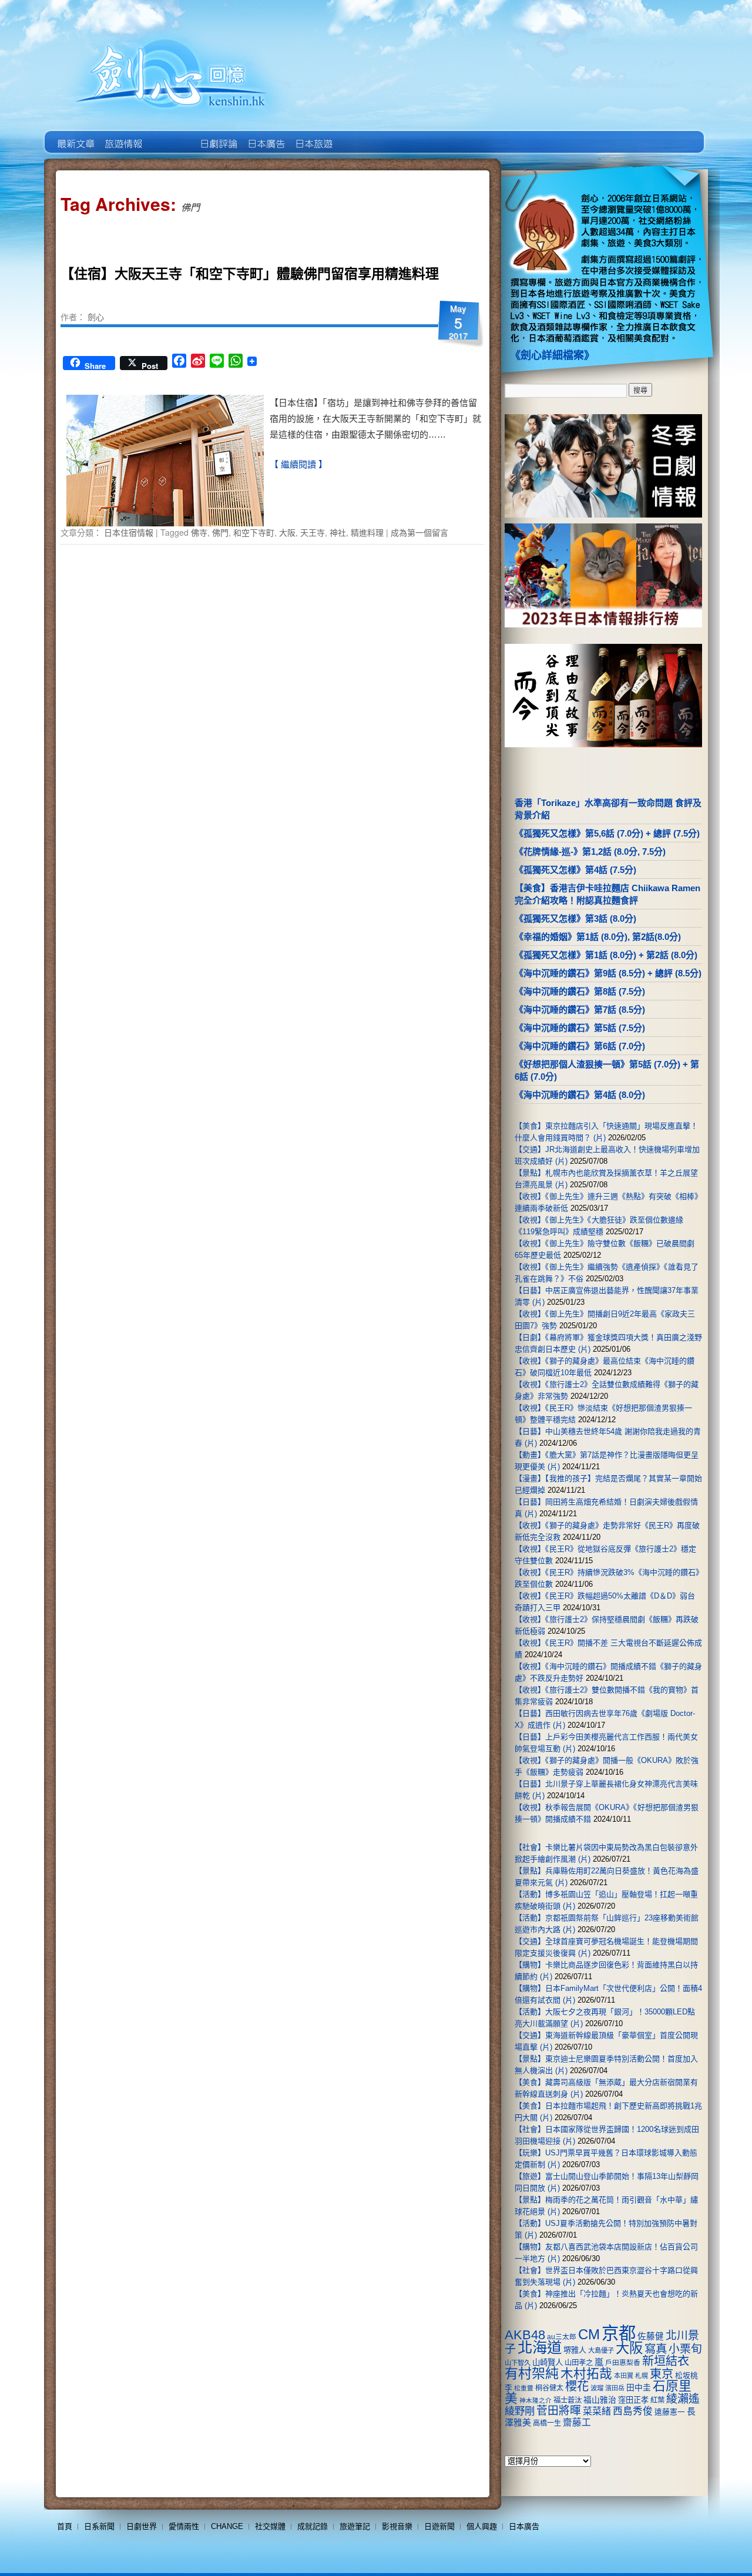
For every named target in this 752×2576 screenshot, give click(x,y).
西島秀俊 (633, 2411)
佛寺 (199, 532)
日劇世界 (218, 135)
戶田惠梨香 (623, 2362)
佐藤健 (651, 2336)
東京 (662, 2374)
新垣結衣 (666, 2361)
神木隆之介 (536, 2400)
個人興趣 (482, 2526)
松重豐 (524, 2388)
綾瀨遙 (683, 2399)
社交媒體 (270, 2526)
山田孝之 (579, 2363)
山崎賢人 (548, 2362)
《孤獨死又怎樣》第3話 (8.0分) (575, 918)
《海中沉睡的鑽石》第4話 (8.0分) (580, 1095)
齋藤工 (577, 2422)
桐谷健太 (549, 2388)
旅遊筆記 (355, 2526)
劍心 (96, 317)
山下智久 (518, 2363)
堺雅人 (575, 2350)
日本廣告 (265, 135)
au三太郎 (562, 2337)
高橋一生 (547, 2423)
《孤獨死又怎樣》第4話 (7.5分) (575, 870)
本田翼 (624, 2376)
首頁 (65, 2526)
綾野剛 (520, 2411)
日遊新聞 (439, 2526)
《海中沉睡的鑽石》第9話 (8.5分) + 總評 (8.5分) (608, 973)
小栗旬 (685, 2349)
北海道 (540, 2347)
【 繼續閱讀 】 (298, 464)
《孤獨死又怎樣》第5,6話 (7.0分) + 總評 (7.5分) (607, 833)
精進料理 (367, 532)
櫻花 (577, 2386)
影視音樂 (397, 2526)
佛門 (220, 532)
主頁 (75, 135)
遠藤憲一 (670, 2412)
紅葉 (657, 2400)
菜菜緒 (597, 2411)
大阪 (287, 532)
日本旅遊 (313, 135)
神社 (338, 532)
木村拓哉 (586, 2374)
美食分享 (360, 135)
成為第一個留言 (419, 532)
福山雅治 (600, 2400)
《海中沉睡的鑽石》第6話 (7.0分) (580, 1046)
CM (589, 2335)
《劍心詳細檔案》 (552, 355)
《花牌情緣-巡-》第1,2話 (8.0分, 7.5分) (590, 852)
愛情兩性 (184, 2526)
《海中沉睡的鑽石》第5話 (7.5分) (580, 1028)
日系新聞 (99, 2526)
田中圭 (639, 2387)
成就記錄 (313, 2526)
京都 (619, 2333)
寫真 (656, 2349)
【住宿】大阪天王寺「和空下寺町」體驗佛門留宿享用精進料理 (250, 273)
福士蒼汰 (568, 2400)
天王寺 (313, 532)
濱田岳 (615, 2388)
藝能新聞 (122, 135)
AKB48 (525, 2335)
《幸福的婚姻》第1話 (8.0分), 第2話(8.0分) (598, 937)
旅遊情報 (170, 135)
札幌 (642, 2376)
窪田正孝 (633, 2400)
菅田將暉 (559, 2411)
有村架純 (532, 2373)
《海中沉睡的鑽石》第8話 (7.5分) (580, 991)
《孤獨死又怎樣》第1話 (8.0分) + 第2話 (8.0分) (606, 955)
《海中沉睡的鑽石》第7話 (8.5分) (580, 1010)
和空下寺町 (254, 532)
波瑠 (597, 2388)
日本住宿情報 (129, 532)
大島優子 (601, 2350)
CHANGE (227, 2526)
